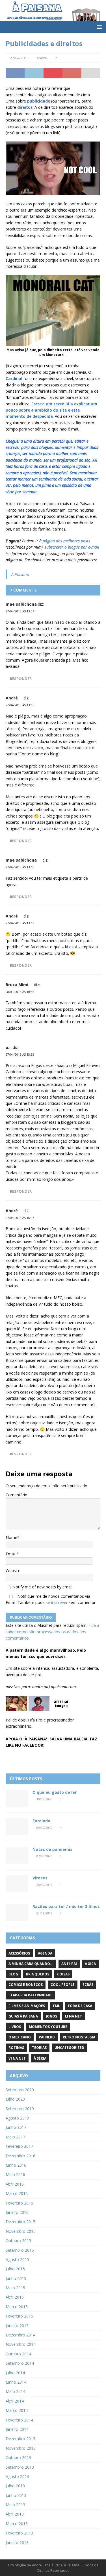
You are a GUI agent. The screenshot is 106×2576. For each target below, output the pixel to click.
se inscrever (57, 1602)
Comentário (17, 1495)
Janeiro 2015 (17, 2326)
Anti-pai (69, 1964)
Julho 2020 (15, 2099)
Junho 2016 (16, 2165)
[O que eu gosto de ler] (17, 1798)
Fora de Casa (80, 2006)
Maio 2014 (15, 2391)
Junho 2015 (16, 2278)
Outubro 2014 (18, 2354)
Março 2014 (17, 2410)
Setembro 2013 (20, 2467)
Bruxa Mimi (17, 985)
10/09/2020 (44, 1799)
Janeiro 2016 (17, 2212)
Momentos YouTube (48, 2027)
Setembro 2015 (20, 2250)
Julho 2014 (15, 2373)
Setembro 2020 (20, 2090)
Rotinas (16, 2048)
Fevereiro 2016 (19, 2203)
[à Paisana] (53, 18)
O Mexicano (20, 2037)
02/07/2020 (44, 1856)
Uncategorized (69, 2048)
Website (13, 1570)
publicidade (39, 101)
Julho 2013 (15, 2486)
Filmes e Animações (27, 2006)
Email (11, 1554)
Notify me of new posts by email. (43, 1587)
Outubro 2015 (18, 2241)
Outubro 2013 (18, 2457)
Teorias (39, 2048)
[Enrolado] (17, 1827)
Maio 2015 (15, 2288)
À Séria (40, 2058)
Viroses (40, 1878)
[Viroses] (17, 1884)
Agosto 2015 (17, 2259)
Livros (15, 2027)
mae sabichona (21, 604)
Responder (21, 679)
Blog (13, 1974)
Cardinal (15, 378)
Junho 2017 (16, 2127)
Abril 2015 (15, 2297)
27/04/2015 (19, 58)
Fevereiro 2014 (19, 2420)
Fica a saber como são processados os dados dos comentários (52, 1632)
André (42, 58)
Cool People (63, 1985)
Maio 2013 (15, 2505)
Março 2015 (17, 2307)
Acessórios (19, 1953)
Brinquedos (38, 1974)
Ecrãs (88, 1985)
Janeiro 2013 (17, 2543)
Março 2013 (17, 2524)
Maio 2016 (15, 2174)
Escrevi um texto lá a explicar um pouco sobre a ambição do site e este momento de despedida (51, 410)
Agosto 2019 (17, 2118)
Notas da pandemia (53, 1849)
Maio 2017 (15, 2137)
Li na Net (73, 2016)
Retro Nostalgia (79, 2037)
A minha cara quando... (31, 1964)
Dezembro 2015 (20, 2222)
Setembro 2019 (20, 2109)
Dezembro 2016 (20, 2156)
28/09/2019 (44, 1885)
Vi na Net (17, 2058)
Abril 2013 (15, 2514)
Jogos (51, 2016)
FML (56, 2006)
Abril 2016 (15, 2184)
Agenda (45, 1953)
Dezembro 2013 (20, 2439)
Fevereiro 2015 (19, 2316)
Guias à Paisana (23, 2016)
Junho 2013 (16, 2495)
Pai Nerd (47, 2037)
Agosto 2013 (17, 2476)
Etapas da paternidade (30, 1995)
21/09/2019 (44, 1913)
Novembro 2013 (21, 2448)
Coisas (63, 1974)
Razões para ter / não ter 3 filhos (66, 1906)
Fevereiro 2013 (19, 2533)
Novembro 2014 (21, 2344)
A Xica (90, 1964)
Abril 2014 (15, 2401)
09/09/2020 (44, 1828)
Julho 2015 (15, 2269)
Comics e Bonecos (26, 1985)
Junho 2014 (16, 2382)
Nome (11, 1537)
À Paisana (20, 574)
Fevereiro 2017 (19, 2146)
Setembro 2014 (20, 2363)
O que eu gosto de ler (55, 1792)
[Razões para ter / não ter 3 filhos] (17, 1912)
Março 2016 (17, 2193)
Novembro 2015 (21, 2231)
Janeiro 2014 (17, 2429)
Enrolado (41, 1821)
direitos (25, 107)
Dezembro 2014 (20, 2335)
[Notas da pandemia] (17, 1855)
